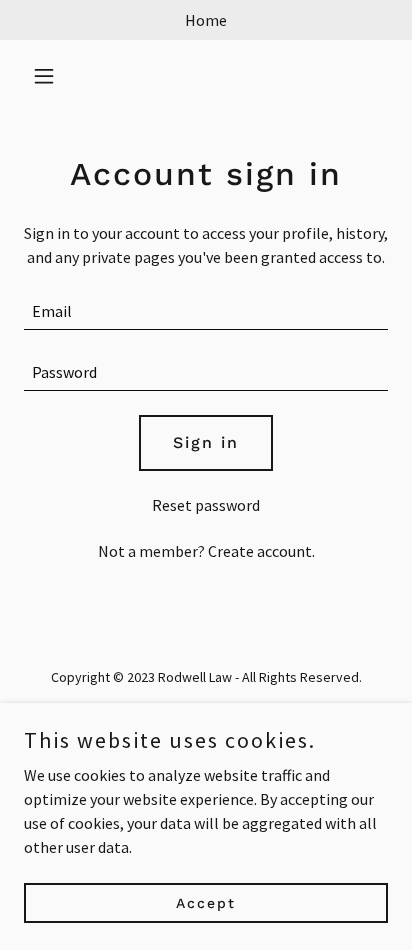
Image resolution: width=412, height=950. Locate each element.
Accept (206, 902)
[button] (51, 76)
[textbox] (206, 311)
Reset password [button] (206, 505)
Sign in (206, 442)
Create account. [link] (261, 551)
